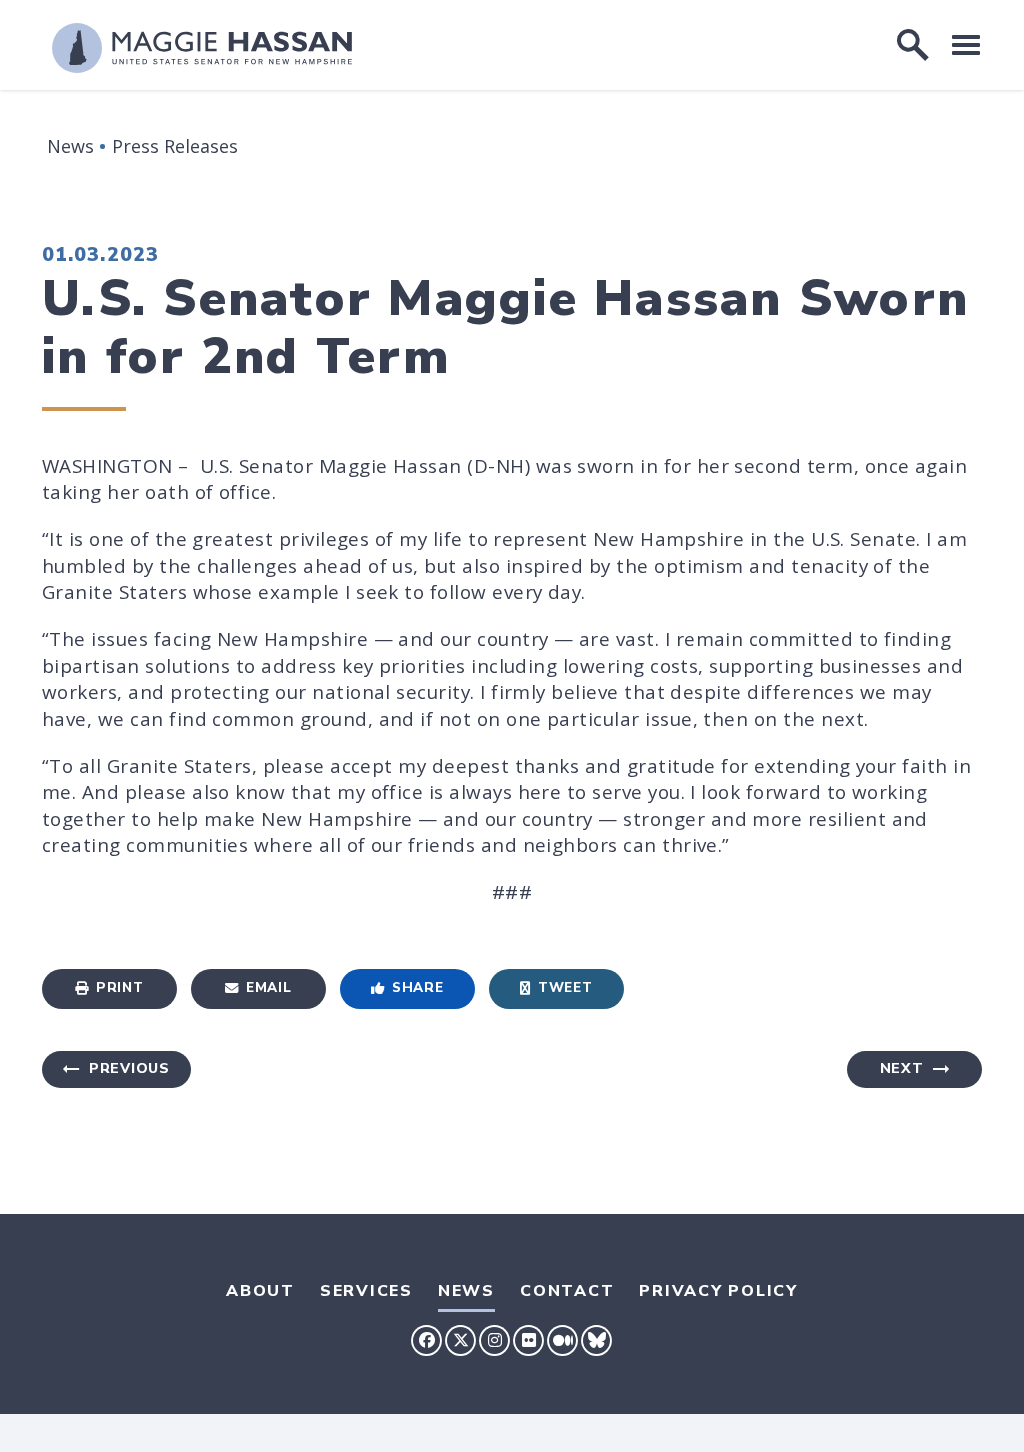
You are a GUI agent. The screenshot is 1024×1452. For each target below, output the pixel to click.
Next (902, 1068)
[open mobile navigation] (966, 44)
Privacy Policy (718, 1291)
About (260, 1291)
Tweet (565, 987)
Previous (129, 1068)
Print (119, 987)
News (70, 146)
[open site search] (913, 45)
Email (268, 987)
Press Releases (175, 146)
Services (366, 1291)
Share (417, 987)
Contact (567, 1291)
